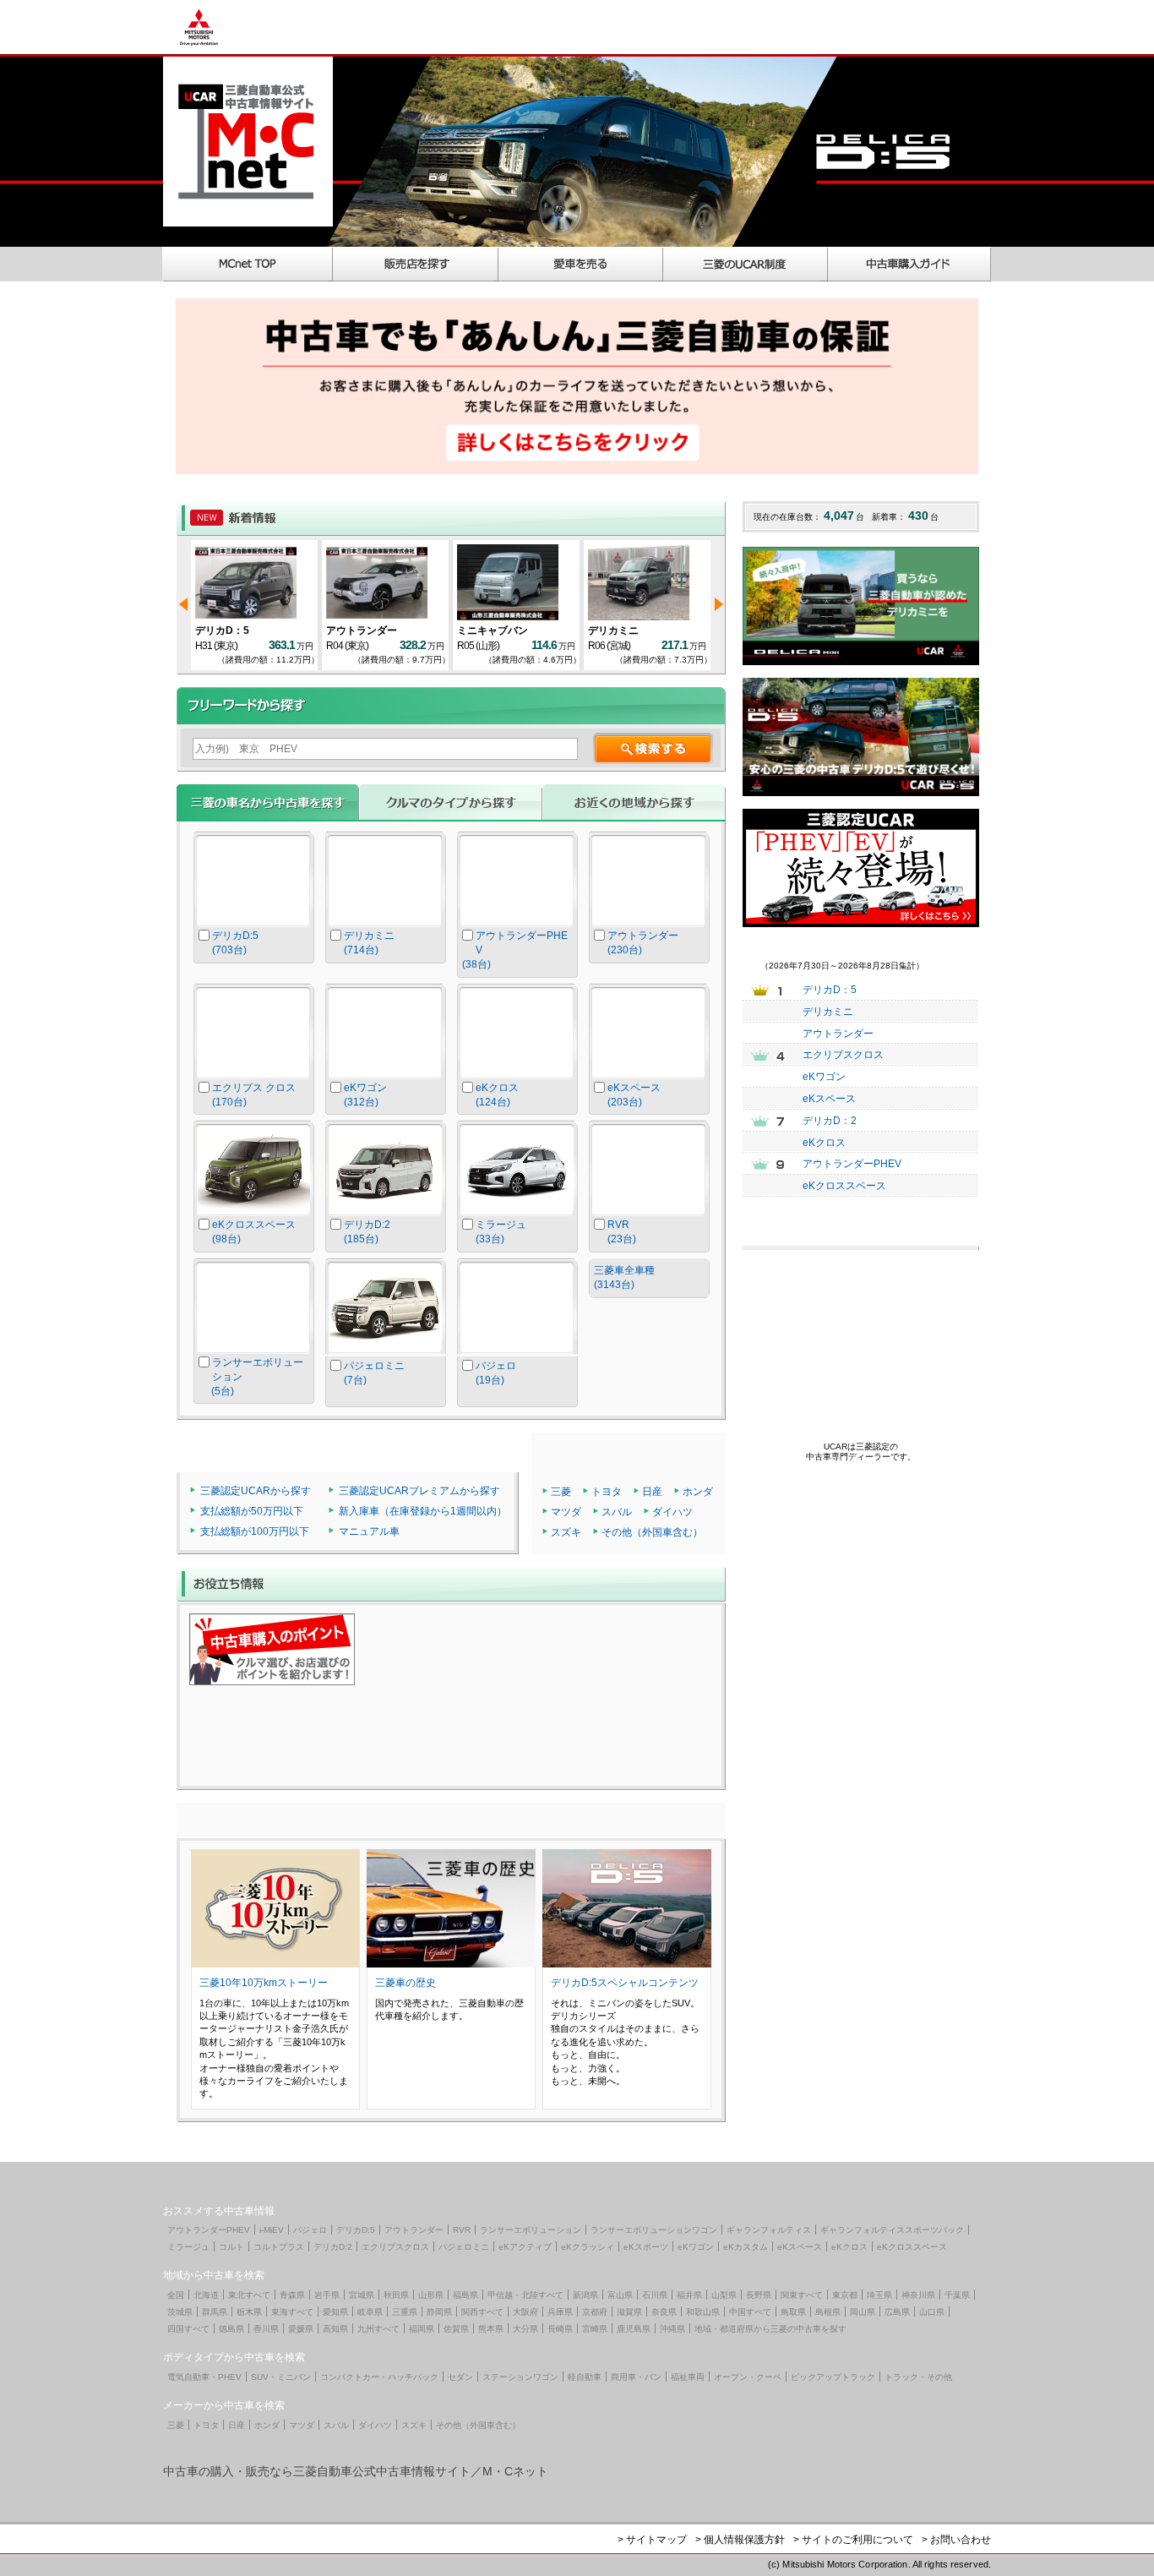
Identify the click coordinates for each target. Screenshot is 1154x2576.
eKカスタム (746, 2247)
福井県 (689, 2295)
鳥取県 (793, 2312)
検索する (653, 748)
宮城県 (362, 2295)
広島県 (897, 2312)
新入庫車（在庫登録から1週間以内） (423, 1511)
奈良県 (664, 2312)
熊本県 (491, 2329)
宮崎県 (595, 2329)
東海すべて (292, 2312)
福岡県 (422, 2329)
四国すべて (188, 2329)
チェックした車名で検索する (650, 1338)
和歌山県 (703, 2312)
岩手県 (327, 2295)
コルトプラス (279, 2247)
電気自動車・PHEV (204, 2377)
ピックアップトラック (833, 2377)
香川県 (266, 2329)
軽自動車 (585, 2377)
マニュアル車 (369, 1531)
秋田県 (396, 2295)
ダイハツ (672, 1512)
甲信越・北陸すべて (525, 2295)
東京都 (845, 2295)
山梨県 (724, 2295)
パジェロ (310, 2230)
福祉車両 (688, 2377)
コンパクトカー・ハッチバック (379, 2377)
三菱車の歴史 (406, 1983)
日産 (652, 1492)
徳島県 (231, 2329)
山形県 (431, 2295)
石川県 (655, 2295)
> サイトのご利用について (853, 2540)
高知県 (335, 2329)
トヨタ (607, 1492)
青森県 (292, 2295)
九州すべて (378, 2329)
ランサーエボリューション (531, 2230)
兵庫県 (560, 2312)
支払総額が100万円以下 (255, 1531)
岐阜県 (370, 2312)
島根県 (828, 2312)
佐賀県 (456, 2329)
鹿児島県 (634, 2329)
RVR (462, 2230)
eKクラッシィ (588, 2247)
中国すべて (750, 2312)
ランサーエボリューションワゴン (654, 2230)
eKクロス (824, 1143)
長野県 (759, 2295)
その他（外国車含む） (652, 1532)
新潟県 (585, 2295)
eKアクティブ (525, 2247)
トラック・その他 (918, 2377)
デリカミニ (613, 630)
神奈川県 (918, 2295)
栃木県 (249, 2312)
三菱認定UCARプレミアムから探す (419, 1491)
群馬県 (215, 2312)
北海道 (206, 2295)
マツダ (566, 1512)
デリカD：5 (222, 630)
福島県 (465, 2295)
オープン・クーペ (748, 2377)
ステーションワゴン (520, 2377)
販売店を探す (416, 264)
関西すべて (482, 2312)
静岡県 (439, 2312)
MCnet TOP (248, 264)
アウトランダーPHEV (852, 1164)
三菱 (561, 1492)
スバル (617, 1512)
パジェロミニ (464, 2247)
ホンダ (698, 1492)
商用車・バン (636, 2377)
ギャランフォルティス (769, 2230)
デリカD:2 (333, 2247)
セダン (460, 2377)
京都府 (595, 2312)
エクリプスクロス (843, 1055)
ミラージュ (188, 2247)
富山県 (620, 2295)
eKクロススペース (844, 1186)
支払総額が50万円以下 (252, 1511)
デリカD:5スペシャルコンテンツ (625, 1983)
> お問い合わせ (956, 2540)
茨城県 (180, 2312)
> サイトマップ (652, 2540)
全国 (176, 2295)
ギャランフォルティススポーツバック (892, 2230)
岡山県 (863, 2312)
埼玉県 (879, 2295)
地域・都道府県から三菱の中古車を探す (770, 2329)
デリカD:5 (356, 2230)
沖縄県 (672, 2329)
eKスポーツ (646, 2247)
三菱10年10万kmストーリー (264, 1983)
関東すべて (802, 2295)
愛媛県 (301, 2329)
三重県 (405, 2312)
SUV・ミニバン (281, 2377)
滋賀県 (629, 2312)
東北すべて (249, 2295)
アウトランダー (362, 630)
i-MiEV (272, 2230)
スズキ (566, 1532)
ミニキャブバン (493, 630)
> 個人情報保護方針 (740, 2540)
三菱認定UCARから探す (256, 1491)
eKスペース (829, 1099)
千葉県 (957, 2295)
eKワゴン (824, 1077)
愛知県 (335, 2312)
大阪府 (525, 2312)
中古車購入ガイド (910, 264)
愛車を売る (581, 264)
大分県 (525, 2329)
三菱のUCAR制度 (746, 264)
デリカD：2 (830, 1121)
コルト (231, 2247)
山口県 (932, 2312)
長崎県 (560, 2329)
